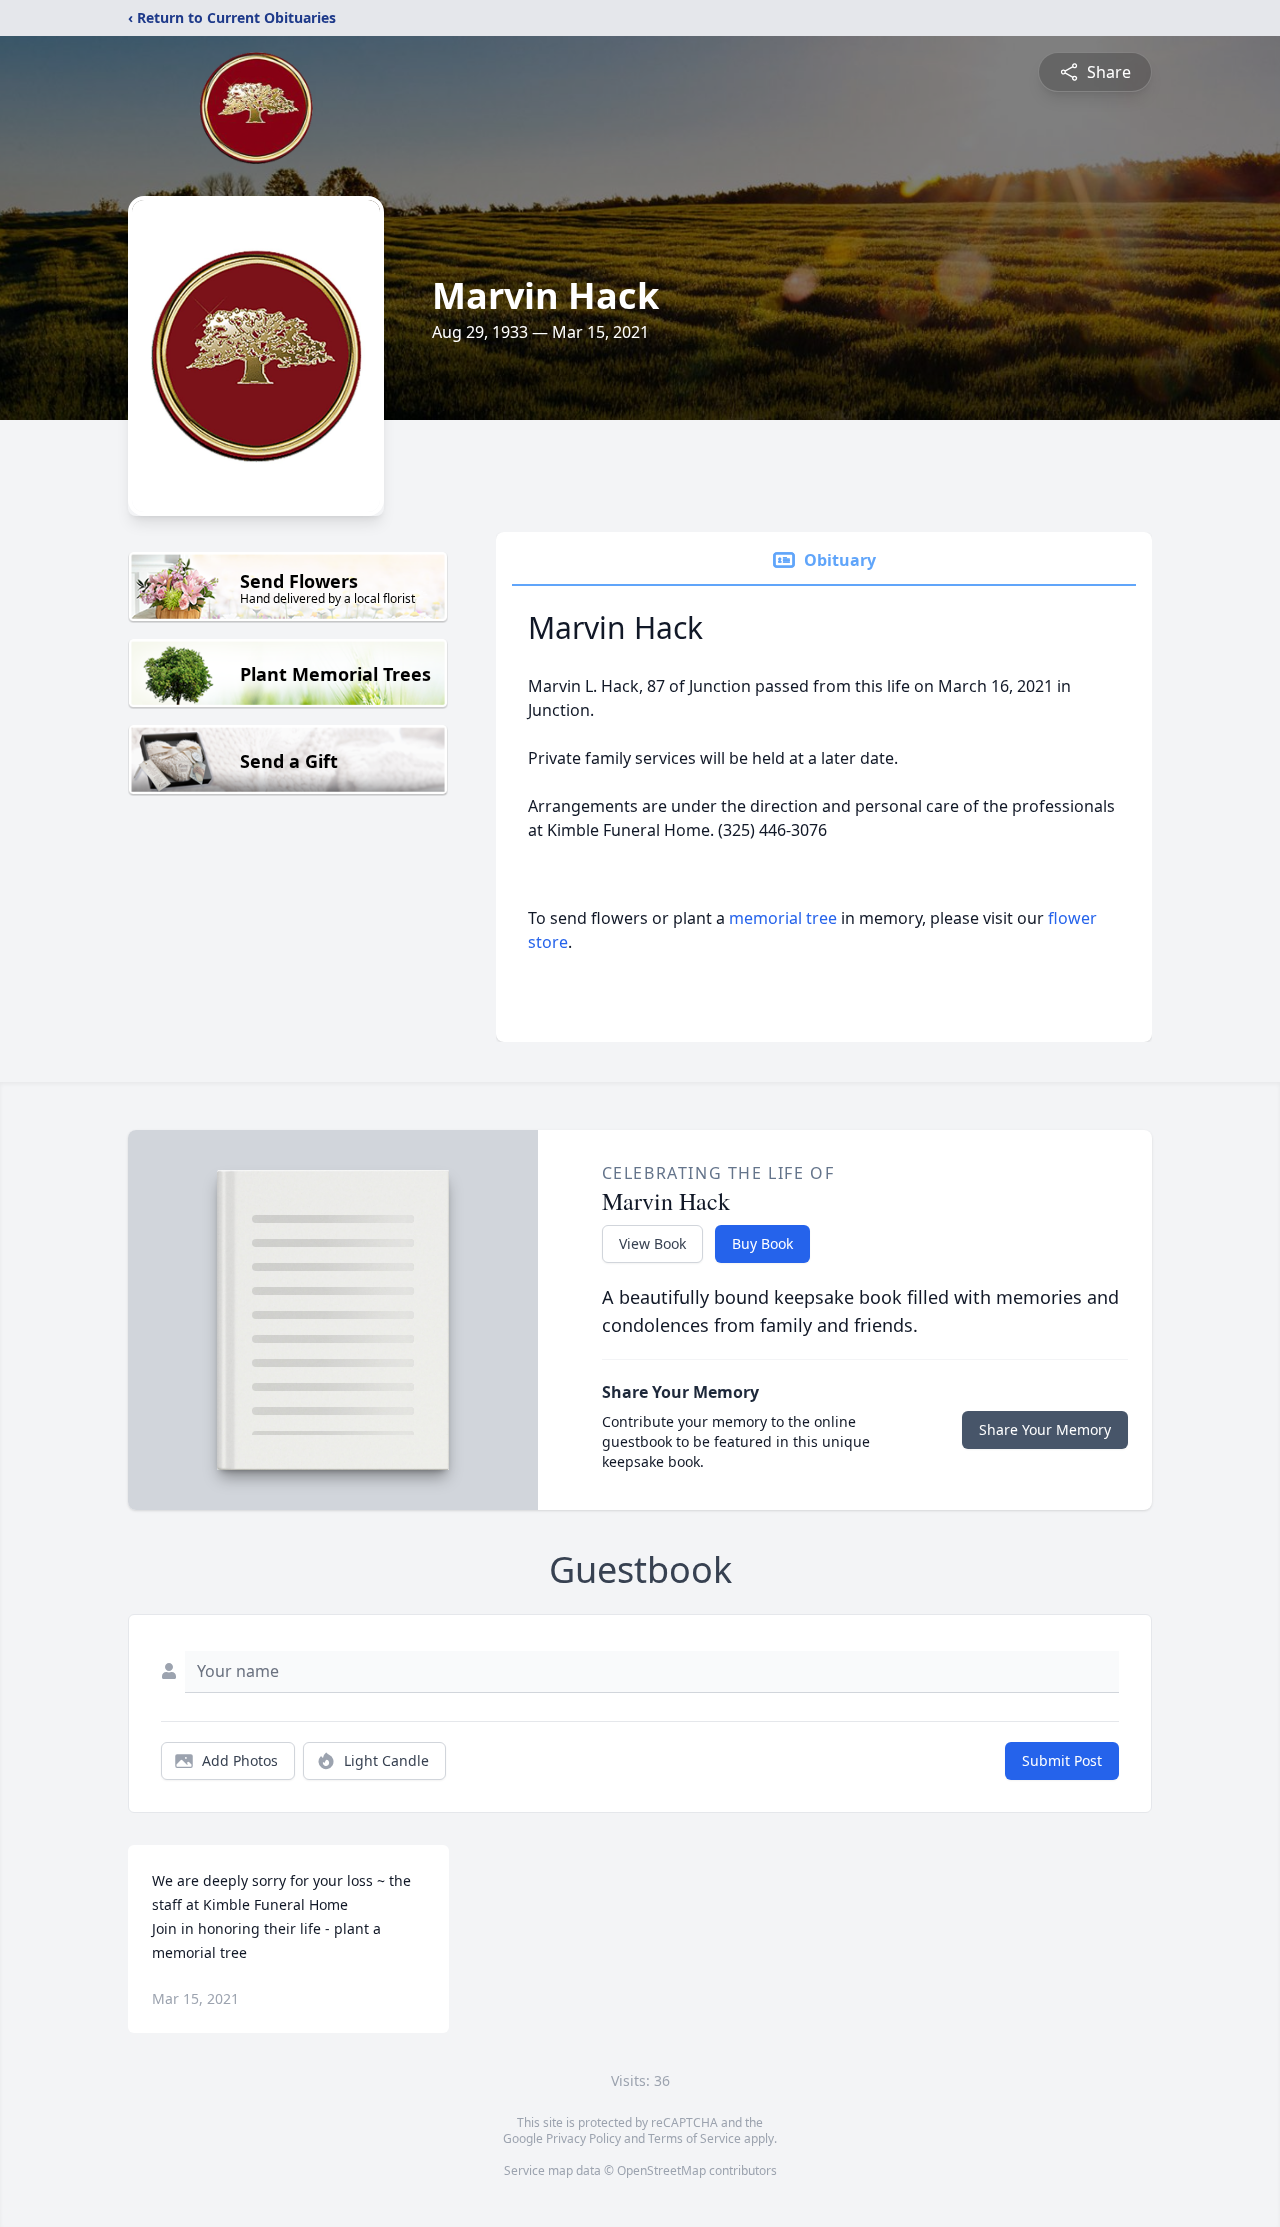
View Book (652, 1243)
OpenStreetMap (661, 2170)
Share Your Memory (1045, 1429)
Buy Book (762, 1243)
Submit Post (1062, 1760)
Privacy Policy (583, 2138)
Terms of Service (694, 2138)
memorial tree (783, 918)
